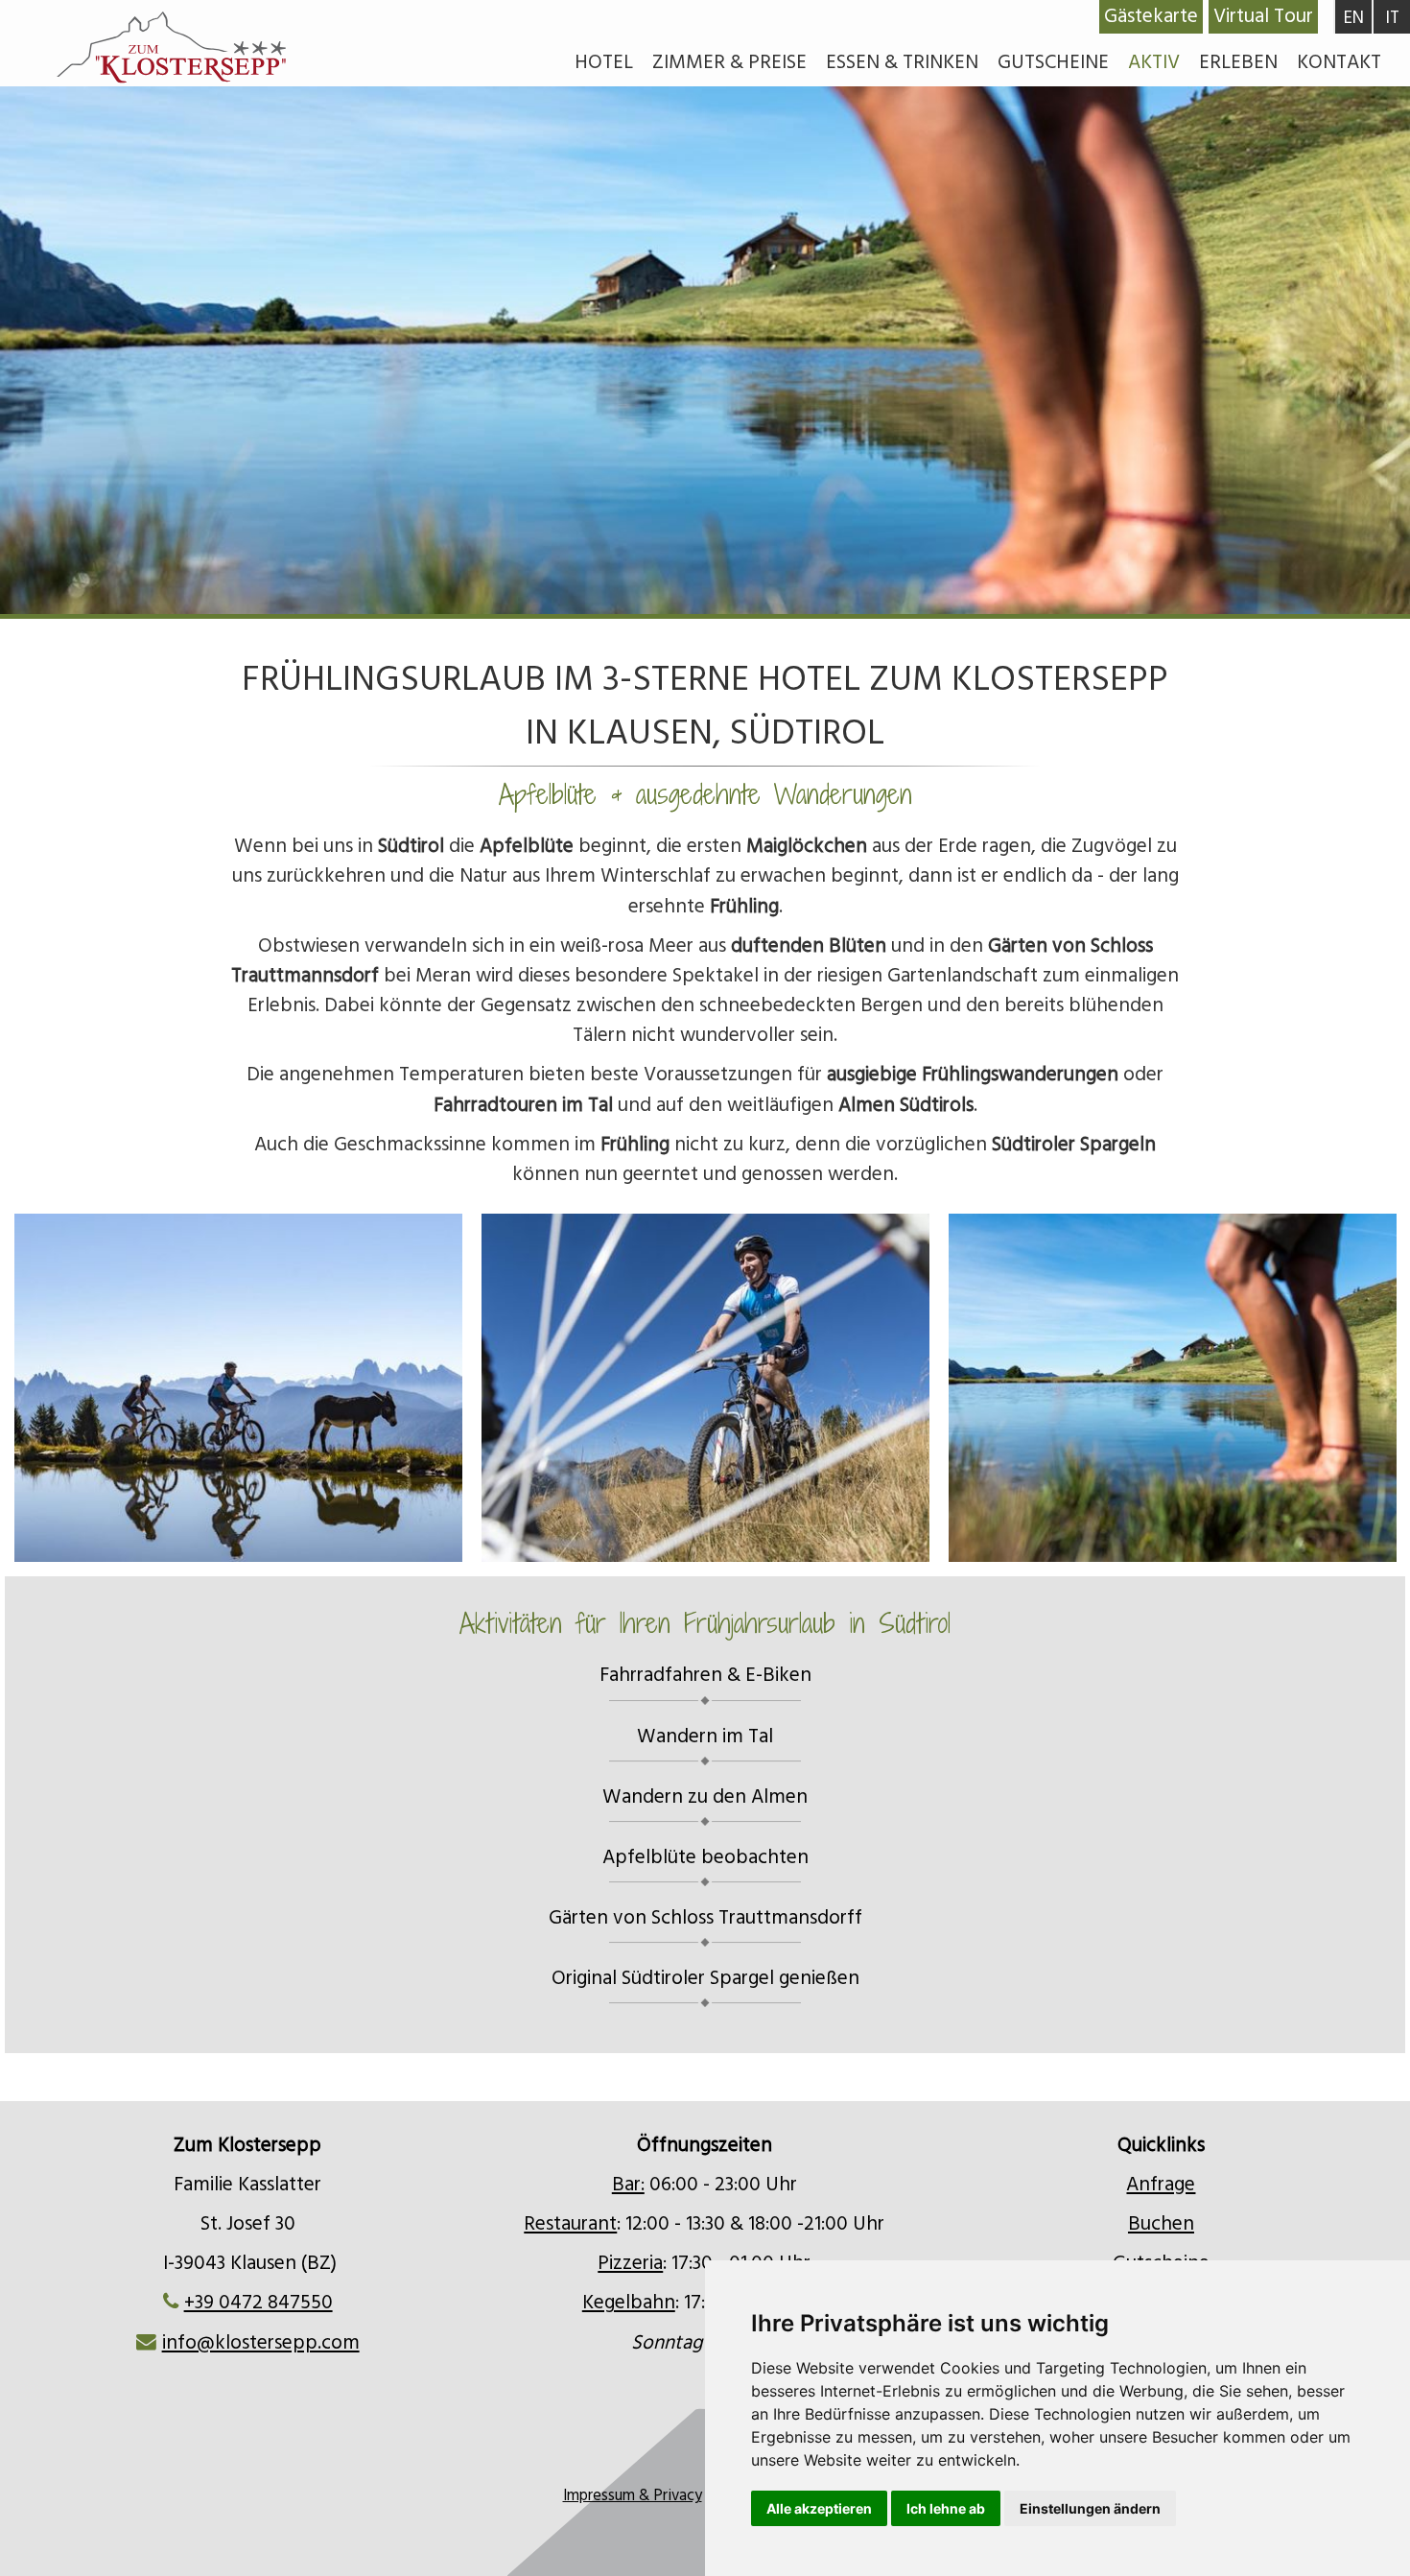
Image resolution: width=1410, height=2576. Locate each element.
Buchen (1161, 2224)
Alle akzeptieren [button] (819, 2508)
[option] (705, 441)
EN (1354, 18)
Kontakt (1339, 62)
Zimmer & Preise (729, 62)
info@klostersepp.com (261, 2343)
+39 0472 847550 (258, 2303)
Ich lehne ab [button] (946, 2508)
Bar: (628, 2185)
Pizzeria (630, 2263)
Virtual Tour (1263, 16)
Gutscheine (1053, 62)
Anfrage (1161, 2185)
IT (1392, 18)
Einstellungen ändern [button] (1090, 2508)
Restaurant (570, 2224)
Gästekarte (1151, 16)
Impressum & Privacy (633, 2496)
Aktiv (1154, 62)
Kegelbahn (629, 2303)
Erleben (1238, 62)
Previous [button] (180, 1378)
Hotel (604, 62)
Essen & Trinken (902, 62)
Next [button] (1230, 1378)
